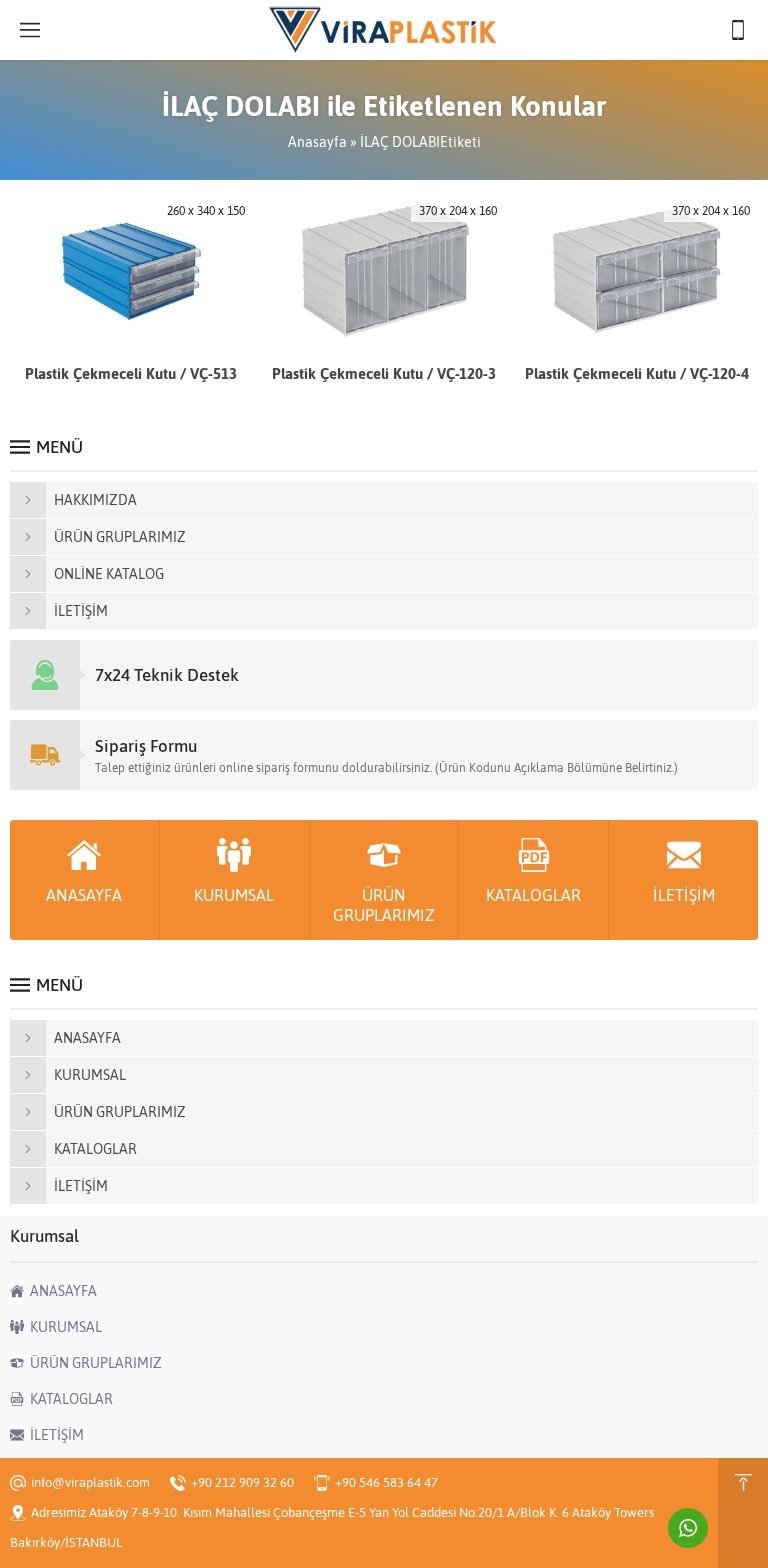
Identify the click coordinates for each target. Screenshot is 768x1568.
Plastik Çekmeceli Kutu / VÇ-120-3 (384, 373)
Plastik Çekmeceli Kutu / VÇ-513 (131, 373)
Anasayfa (317, 142)
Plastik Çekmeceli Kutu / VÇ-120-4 (637, 373)
